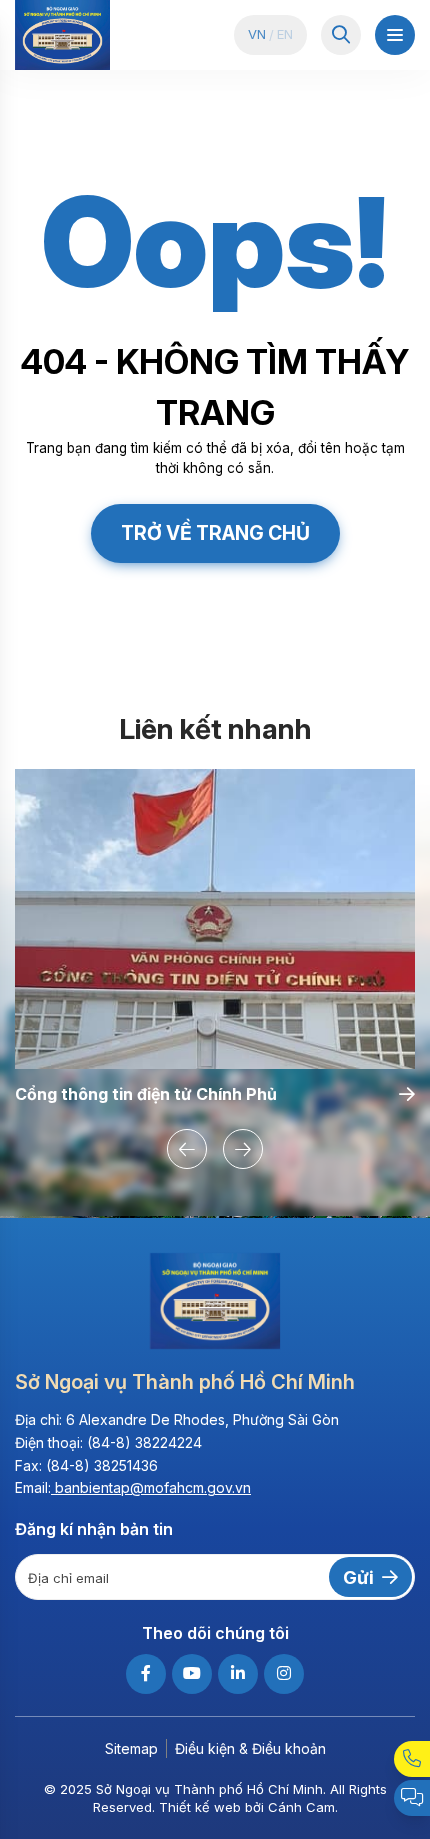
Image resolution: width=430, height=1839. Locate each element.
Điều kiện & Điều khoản (250, 1748)
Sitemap (131, 1748)
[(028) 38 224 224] (412, 1759)
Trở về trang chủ (215, 533)
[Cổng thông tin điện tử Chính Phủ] (215, 919)
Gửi (358, 1577)
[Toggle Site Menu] (395, 35)
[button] (187, 1149)
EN (285, 34)
